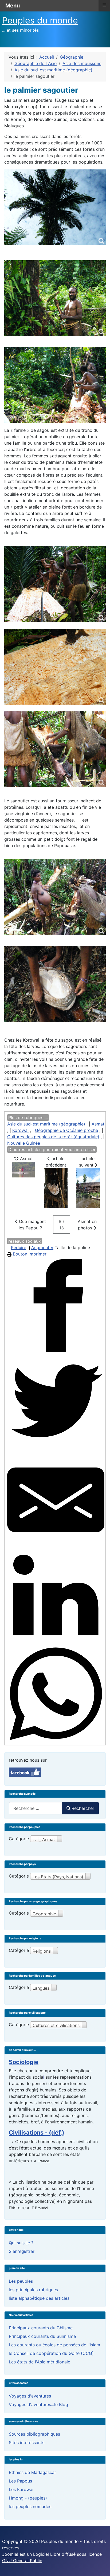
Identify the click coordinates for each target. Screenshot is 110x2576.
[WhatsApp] (56, 1694)
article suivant (87, 1162)
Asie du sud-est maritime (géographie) (46, 1124)
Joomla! (10, 2554)
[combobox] (36, 1808)
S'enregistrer (22, 2251)
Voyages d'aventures (30, 2396)
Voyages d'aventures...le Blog (38, 2404)
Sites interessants (27, 2443)
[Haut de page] (101, 2566)
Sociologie (24, 2062)
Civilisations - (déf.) (37, 2132)
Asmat (98, 1124)
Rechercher (83, 1808)
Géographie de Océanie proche (66, 1130)
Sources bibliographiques (34, 2434)
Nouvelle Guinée (24, 1143)
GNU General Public (22, 2561)
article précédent (56, 1162)
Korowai (20, 1130)
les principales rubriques (33, 2290)
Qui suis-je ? (21, 2243)
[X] (56, 1403)
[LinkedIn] (56, 1597)
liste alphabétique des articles (39, 2298)
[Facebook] (56, 1306)
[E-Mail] (56, 1500)
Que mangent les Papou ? (32, 1225)
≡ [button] (104, 5)
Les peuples (21, 2281)
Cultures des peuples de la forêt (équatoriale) (53, 1137)
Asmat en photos (87, 1225)
